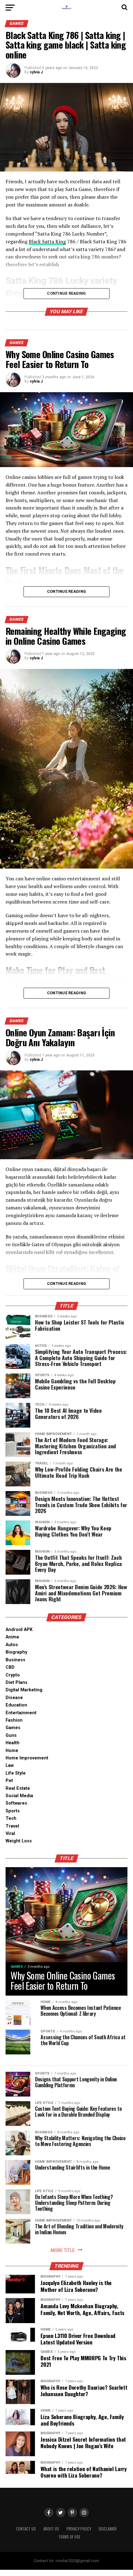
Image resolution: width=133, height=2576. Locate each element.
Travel (12, 1826)
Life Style (16, 1773)
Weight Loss (19, 1841)
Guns (11, 1735)
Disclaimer (108, 2529)
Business (15, 1660)
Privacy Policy (79, 2529)
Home (12, 1751)
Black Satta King (47, 241)
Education (16, 1705)
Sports (13, 1811)
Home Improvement (27, 1758)
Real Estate (18, 1788)
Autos (12, 1645)
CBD (10, 1667)
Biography (16, 1652)
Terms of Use (69, 2537)
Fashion (14, 1720)
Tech (11, 1818)
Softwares (16, 1803)
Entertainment (21, 1713)
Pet (9, 1781)
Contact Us (26, 2529)
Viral (10, 1834)
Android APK (19, 1630)
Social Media (19, 1796)
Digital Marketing (24, 1690)
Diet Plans (17, 1683)
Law (10, 1765)
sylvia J (36, 72)
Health (13, 1743)
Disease (14, 1698)
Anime (12, 1637)
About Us (51, 2529)
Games (13, 1728)
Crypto (13, 1675)
